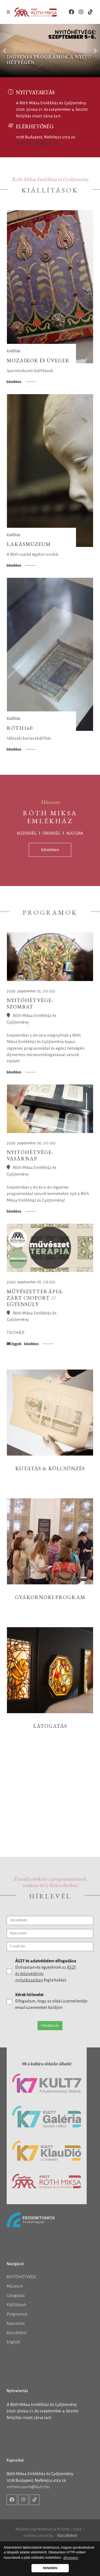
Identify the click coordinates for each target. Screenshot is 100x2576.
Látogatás (50, 1726)
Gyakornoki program (50, 1597)
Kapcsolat (16, 2323)
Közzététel (17, 2333)
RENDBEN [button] (50, 2568)
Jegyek (16, 1344)
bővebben (14, 382)
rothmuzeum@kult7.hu (38, 143)
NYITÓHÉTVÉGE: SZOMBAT (30, 1003)
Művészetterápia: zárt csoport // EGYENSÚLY (35, 1298)
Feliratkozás (50, 2026)
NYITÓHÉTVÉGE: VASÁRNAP (30, 1155)
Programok (17, 2314)
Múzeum (15, 2286)
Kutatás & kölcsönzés (50, 1468)
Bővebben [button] (71, 2558)
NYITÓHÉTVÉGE (21, 2277)
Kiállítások (17, 2305)
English (14, 2342)
